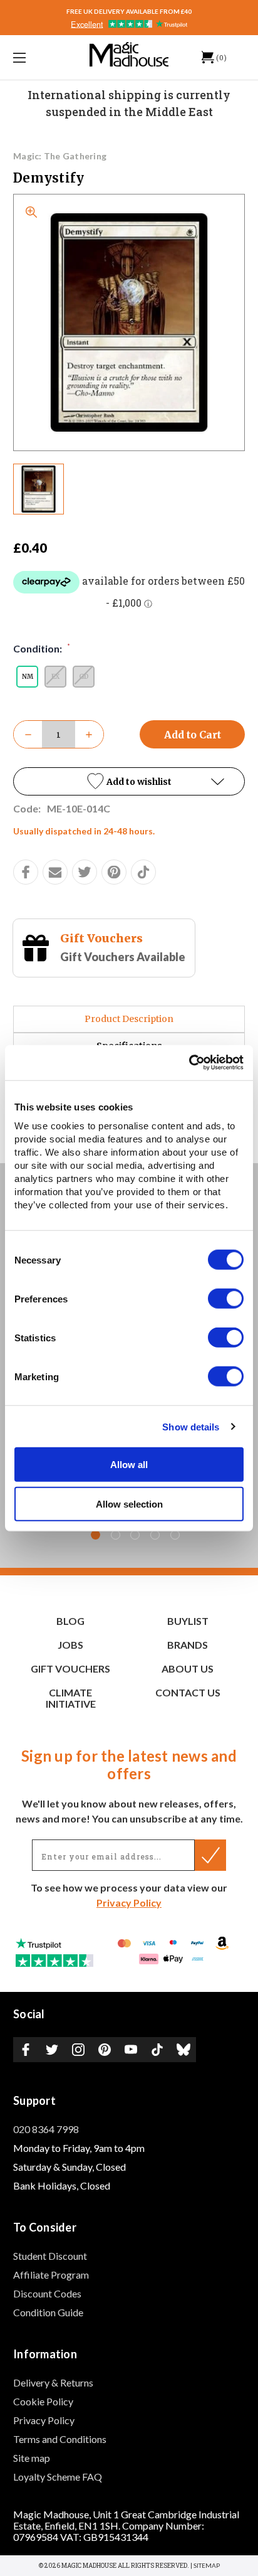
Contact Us (188, 1692)
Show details (191, 1426)
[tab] (95, 1535)
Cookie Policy (43, 2401)
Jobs (70, 1645)
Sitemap (207, 2565)
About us (188, 1669)
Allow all (129, 1465)
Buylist (188, 1621)
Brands (188, 1645)
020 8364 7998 (46, 2129)
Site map (32, 2458)
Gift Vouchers (101, 938)
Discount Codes (47, 2293)
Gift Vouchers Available (123, 957)
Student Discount (50, 2256)
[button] (129, 781)
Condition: (42, 648)
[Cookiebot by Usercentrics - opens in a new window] (189, 1063)
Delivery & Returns (53, 2382)
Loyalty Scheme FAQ (58, 2477)
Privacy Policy (129, 1903)
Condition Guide (48, 2312)
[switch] (226, 1299)
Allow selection (129, 1504)
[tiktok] (143, 872)
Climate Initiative (71, 1698)
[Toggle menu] (36, 57)
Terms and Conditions (60, 2439)
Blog (70, 1621)
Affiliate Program (51, 2275)
